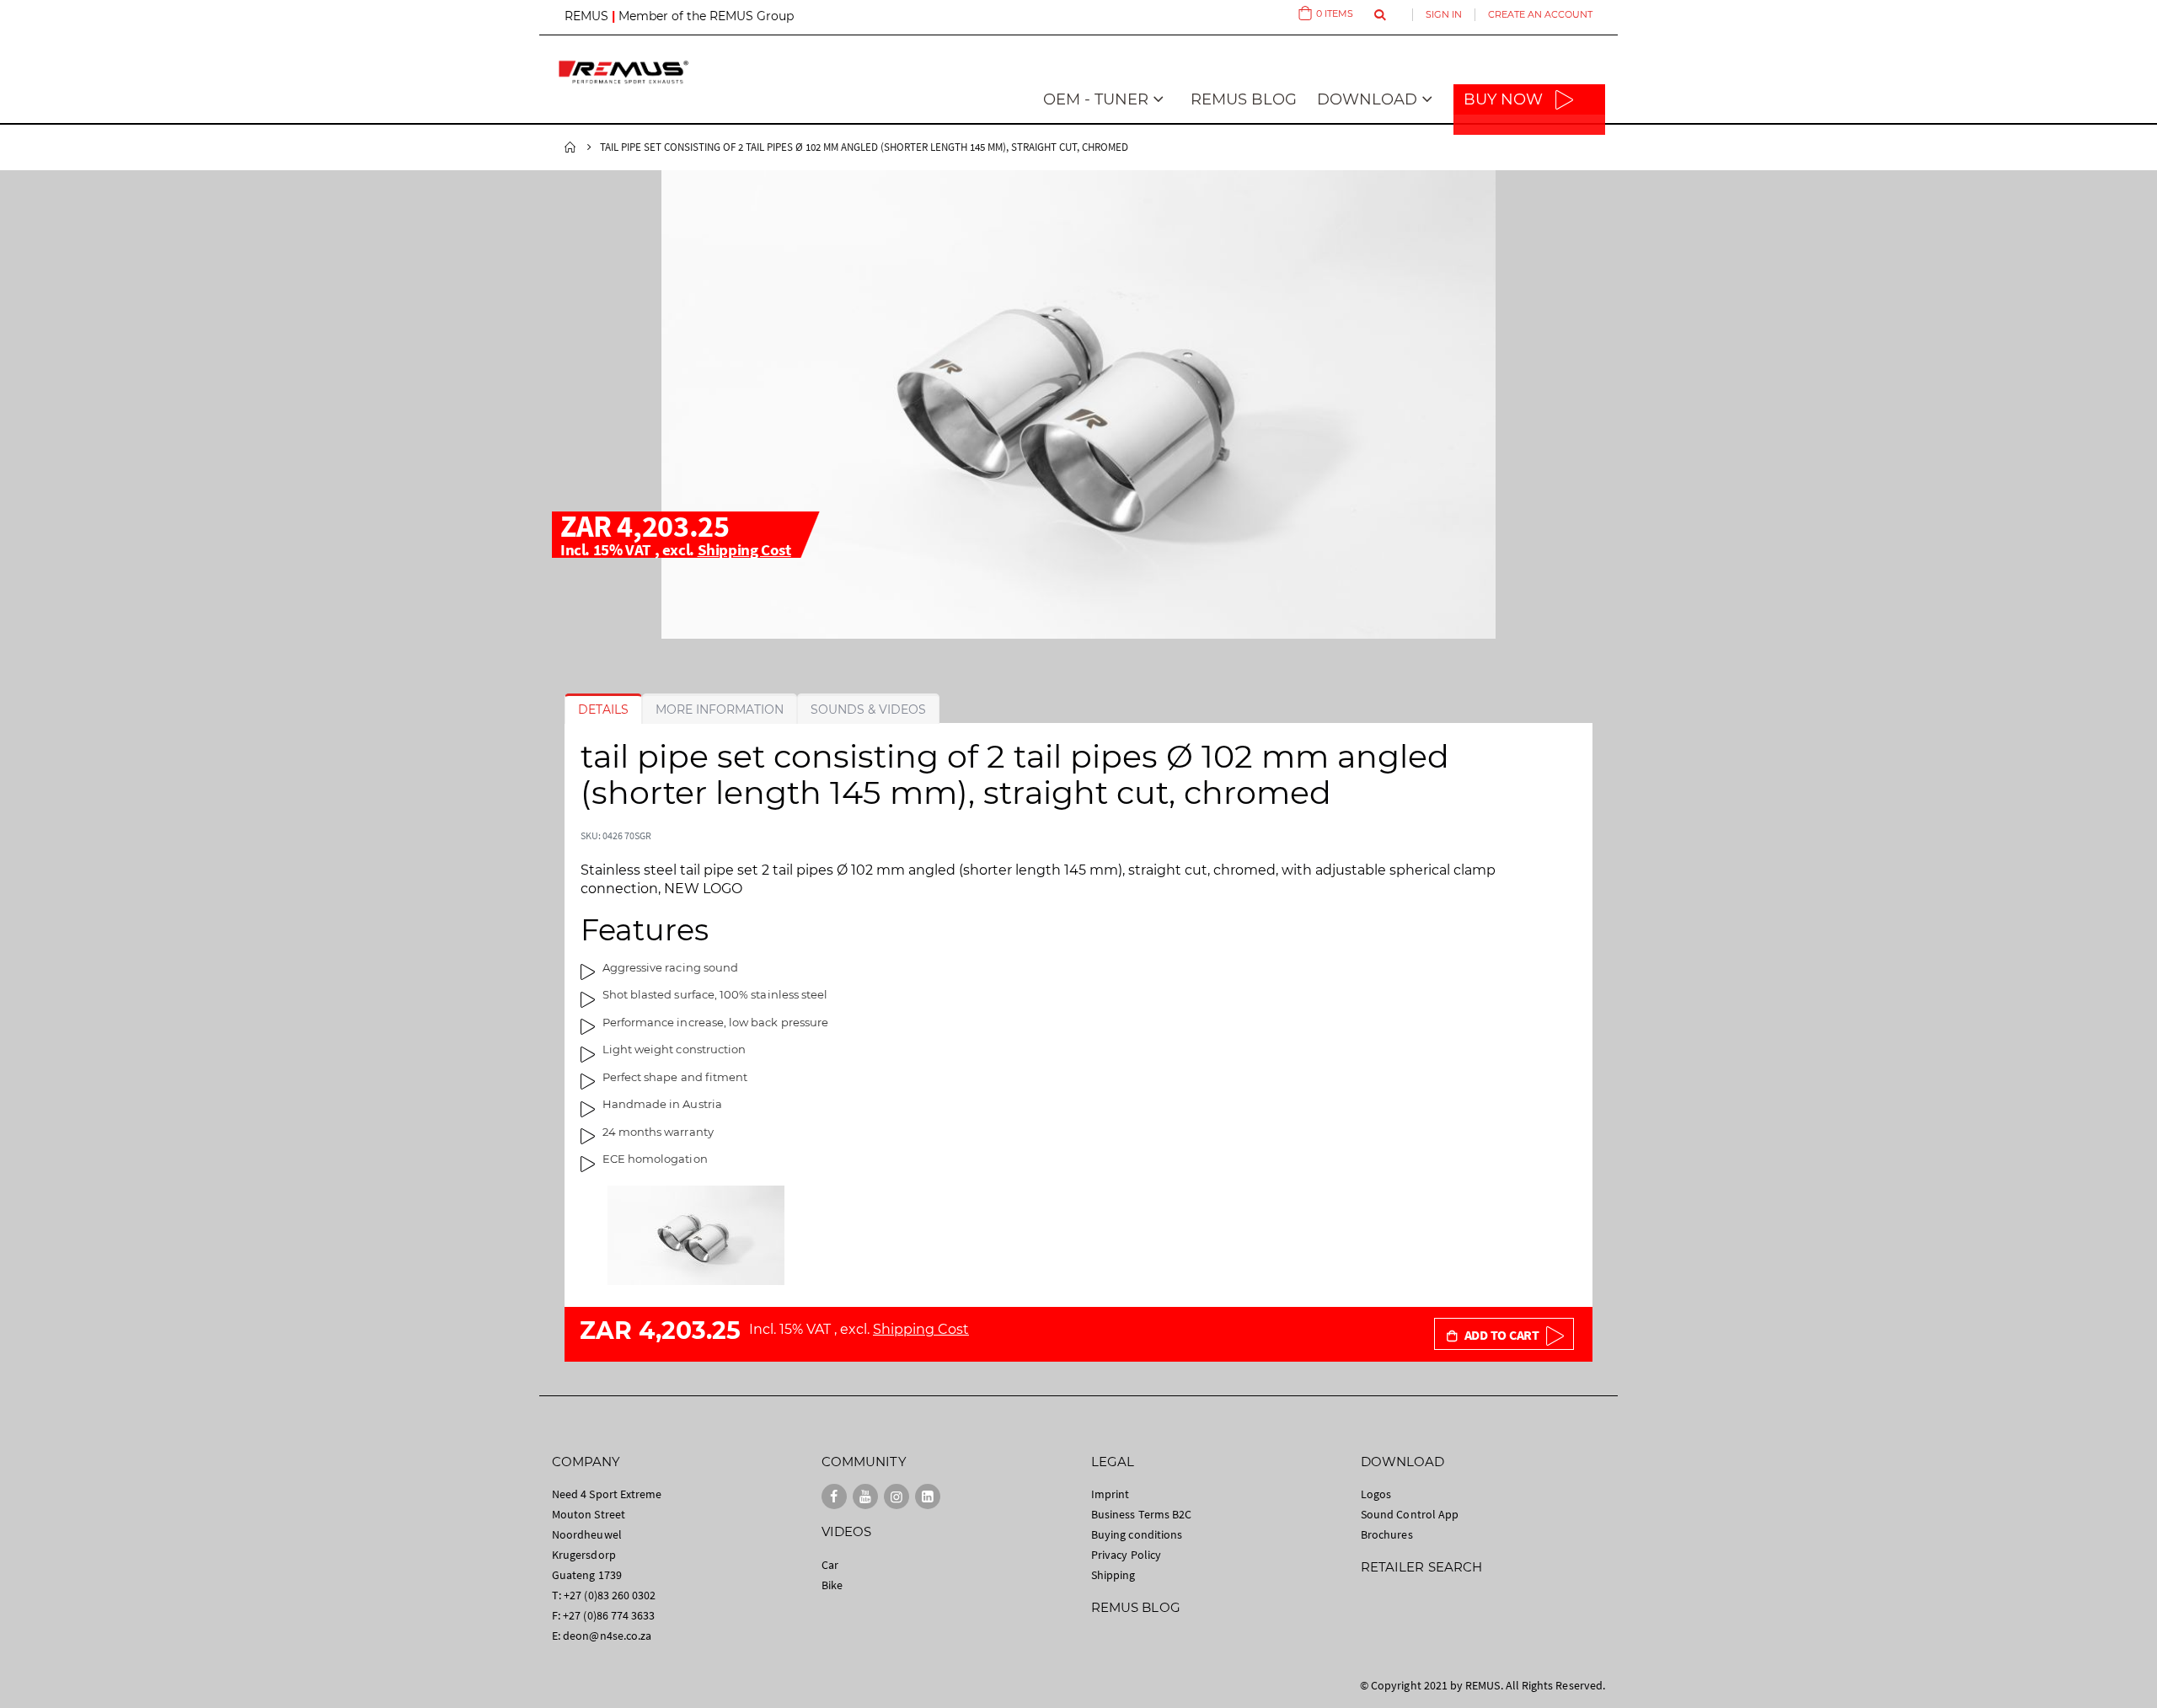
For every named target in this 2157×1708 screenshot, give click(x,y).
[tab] (603, 709)
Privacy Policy (1126, 1555)
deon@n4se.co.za (607, 1636)
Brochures (1387, 1534)
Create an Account (1540, 14)
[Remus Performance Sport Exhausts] (624, 72)
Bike (832, 1585)
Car (830, 1565)
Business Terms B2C (1141, 1514)
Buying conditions (1137, 1534)
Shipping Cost (744, 549)
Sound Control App (1410, 1514)
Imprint (1110, 1494)
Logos (1376, 1494)
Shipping (1113, 1575)
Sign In (1444, 14)
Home (570, 147)
